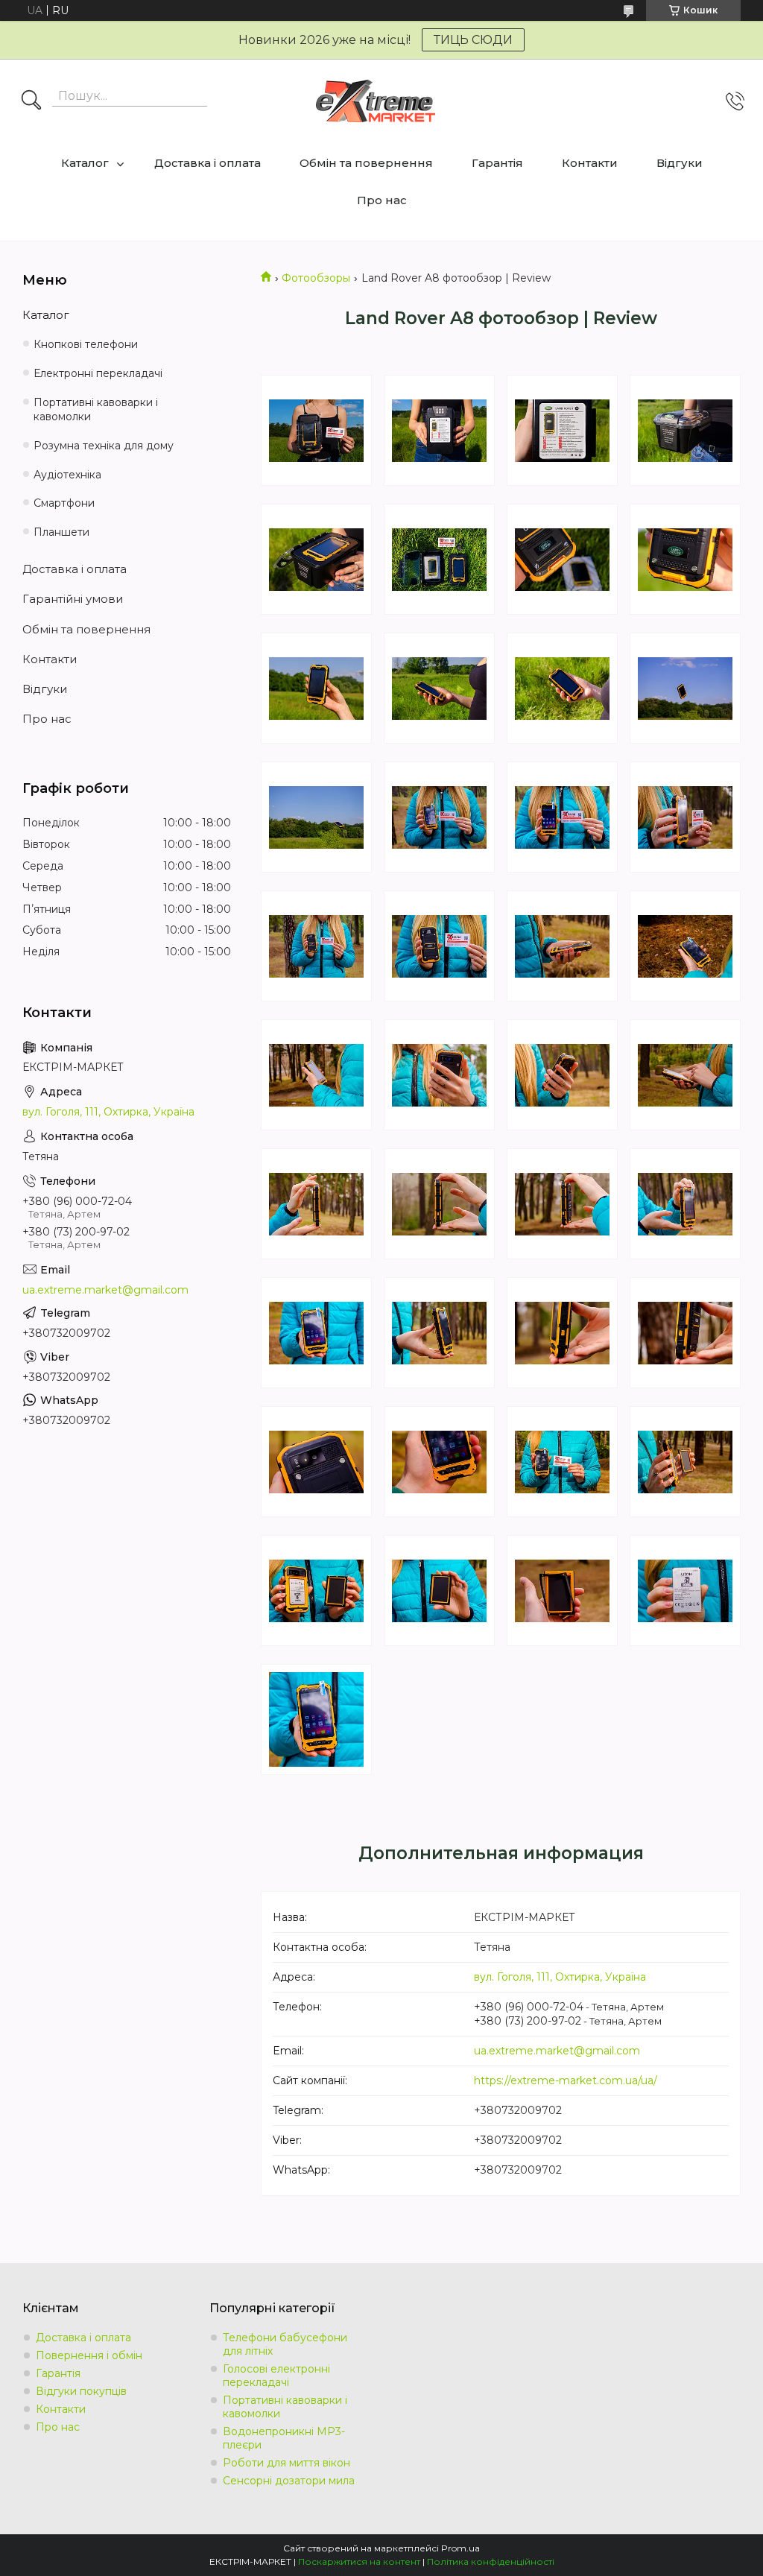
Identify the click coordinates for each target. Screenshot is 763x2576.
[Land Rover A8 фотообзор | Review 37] (316, 1591)
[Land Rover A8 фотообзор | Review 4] (685, 430)
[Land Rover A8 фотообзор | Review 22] (439, 1075)
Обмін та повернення (366, 163)
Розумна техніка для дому (104, 446)
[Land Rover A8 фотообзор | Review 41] (316, 1719)
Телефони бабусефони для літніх (285, 2344)
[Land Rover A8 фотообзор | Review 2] (439, 430)
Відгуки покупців (81, 2391)
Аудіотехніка (67, 475)
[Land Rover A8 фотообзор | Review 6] (439, 559)
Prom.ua (460, 2548)
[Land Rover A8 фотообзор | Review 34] (439, 1462)
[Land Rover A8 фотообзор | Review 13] (316, 817)
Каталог (85, 163)
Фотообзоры (316, 278)
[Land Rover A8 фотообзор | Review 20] (685, 946)
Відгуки (680, 163)
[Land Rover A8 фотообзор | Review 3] (562, 430)
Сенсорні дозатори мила (289, 2481)
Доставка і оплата (208, 163)
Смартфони (64, 503)
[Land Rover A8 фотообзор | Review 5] (316, 559)
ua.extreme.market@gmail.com (557, 2051)
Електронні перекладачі (98, 373)
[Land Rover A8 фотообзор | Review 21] (316, 1075)
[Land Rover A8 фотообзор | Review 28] (685, 1204)
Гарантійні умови (73, 599)
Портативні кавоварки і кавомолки (96, 409)
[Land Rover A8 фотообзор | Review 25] (316, 1204)
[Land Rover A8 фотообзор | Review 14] (439, 817)
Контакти (590, 163)
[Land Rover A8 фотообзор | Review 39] (562, 1591)
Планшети (61, 532)
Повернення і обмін (89, 2355)
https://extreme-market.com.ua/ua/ (566, 2080)
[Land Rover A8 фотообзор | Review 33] (316, 1462)
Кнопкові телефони (86, 344)
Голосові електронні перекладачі (276, 2376)
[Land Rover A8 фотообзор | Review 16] (685, 817)
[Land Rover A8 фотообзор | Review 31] (562, 1333)
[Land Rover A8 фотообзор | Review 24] (685, 1075)
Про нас (382, 200)
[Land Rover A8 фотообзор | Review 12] (685, 688)
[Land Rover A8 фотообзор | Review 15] (562, 817)
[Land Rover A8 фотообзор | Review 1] (316, 430)
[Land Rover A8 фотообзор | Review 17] (316, 946)
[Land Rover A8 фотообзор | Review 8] (685, 559)
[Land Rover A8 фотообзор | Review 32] (685, 1333)
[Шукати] (31, 101)
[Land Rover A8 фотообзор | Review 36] (685, 1462)
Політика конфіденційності (491, 2561)
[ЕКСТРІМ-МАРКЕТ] (376, 101)
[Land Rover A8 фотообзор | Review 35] (562, 1462)
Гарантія (497, 163)
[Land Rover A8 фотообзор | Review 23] (562, 1075)
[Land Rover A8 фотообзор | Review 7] (562, 559)
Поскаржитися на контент (359, 2561)
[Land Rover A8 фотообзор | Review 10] (439, 688)
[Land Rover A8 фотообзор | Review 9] (316, 688)
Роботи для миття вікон (286, 2463)
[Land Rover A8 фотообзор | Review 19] (562, 946)
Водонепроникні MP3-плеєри (284, 2438)
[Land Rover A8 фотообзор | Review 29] (316, 1333)
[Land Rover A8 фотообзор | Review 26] (439, 1204)
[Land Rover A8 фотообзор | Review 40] (685, 1591)
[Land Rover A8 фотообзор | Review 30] (439, 1333)
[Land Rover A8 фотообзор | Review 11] (562, 688)
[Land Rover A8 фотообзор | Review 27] (562, 1204)
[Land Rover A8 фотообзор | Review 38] (439, 1591)
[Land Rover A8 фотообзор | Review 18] (439, 946)
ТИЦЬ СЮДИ (473, 40)
